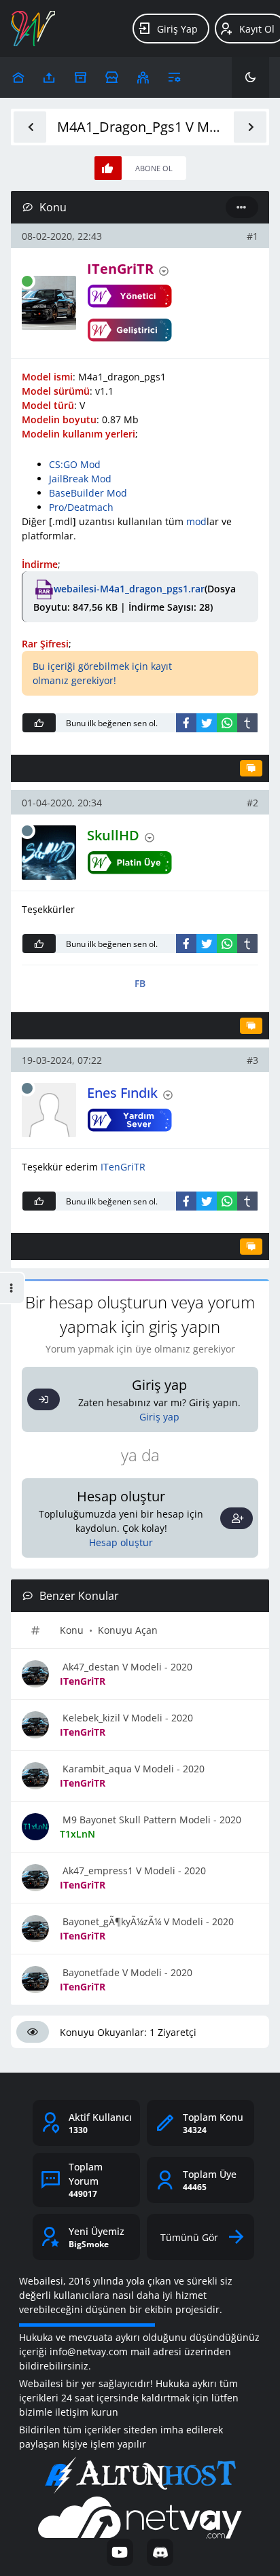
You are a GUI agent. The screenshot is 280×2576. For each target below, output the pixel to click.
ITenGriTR (123, 1167)
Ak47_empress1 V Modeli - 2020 (133, 1871)
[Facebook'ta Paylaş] (186, 723)
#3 (252, 1060)
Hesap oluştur (121, 1542)
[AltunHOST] (140, 2475)
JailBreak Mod (80, 479)
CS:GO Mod (75, 464)
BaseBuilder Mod (88, 493)
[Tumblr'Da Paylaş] (247, 723)
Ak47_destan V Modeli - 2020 (126, 1667)
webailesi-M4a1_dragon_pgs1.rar (129, 589)
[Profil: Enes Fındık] (49, 1110)
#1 (252, 236)
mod (196, 521)
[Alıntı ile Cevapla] (251, 768)
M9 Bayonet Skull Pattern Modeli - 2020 (151, 1820)
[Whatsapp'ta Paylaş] (227, 723)
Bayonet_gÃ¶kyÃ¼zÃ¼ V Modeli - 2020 (147, 1921)
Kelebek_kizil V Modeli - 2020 (126, 1718)
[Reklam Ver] (112, 77)
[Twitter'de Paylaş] (207, 723)
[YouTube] (120, 2552)
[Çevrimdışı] (27, 831)
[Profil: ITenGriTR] (49, 303)
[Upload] (18, 77)
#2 (252, 803)
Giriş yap (159, 1417)
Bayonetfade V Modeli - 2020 (126, 1972)
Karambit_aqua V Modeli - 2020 (132, 1769)
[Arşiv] (81, 77)
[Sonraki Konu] (250, 127)
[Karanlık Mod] (250, 77)
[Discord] (160, 2552)
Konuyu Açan (128, 1630)
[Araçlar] (174, 77)
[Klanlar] (143, 77)
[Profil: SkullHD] (49, 853)
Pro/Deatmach (81, 507)
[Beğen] (39, 723)
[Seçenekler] (242, 207)
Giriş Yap (177, 29)
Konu (72, 1630)
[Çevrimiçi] (27, 281)
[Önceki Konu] (30, 127)
